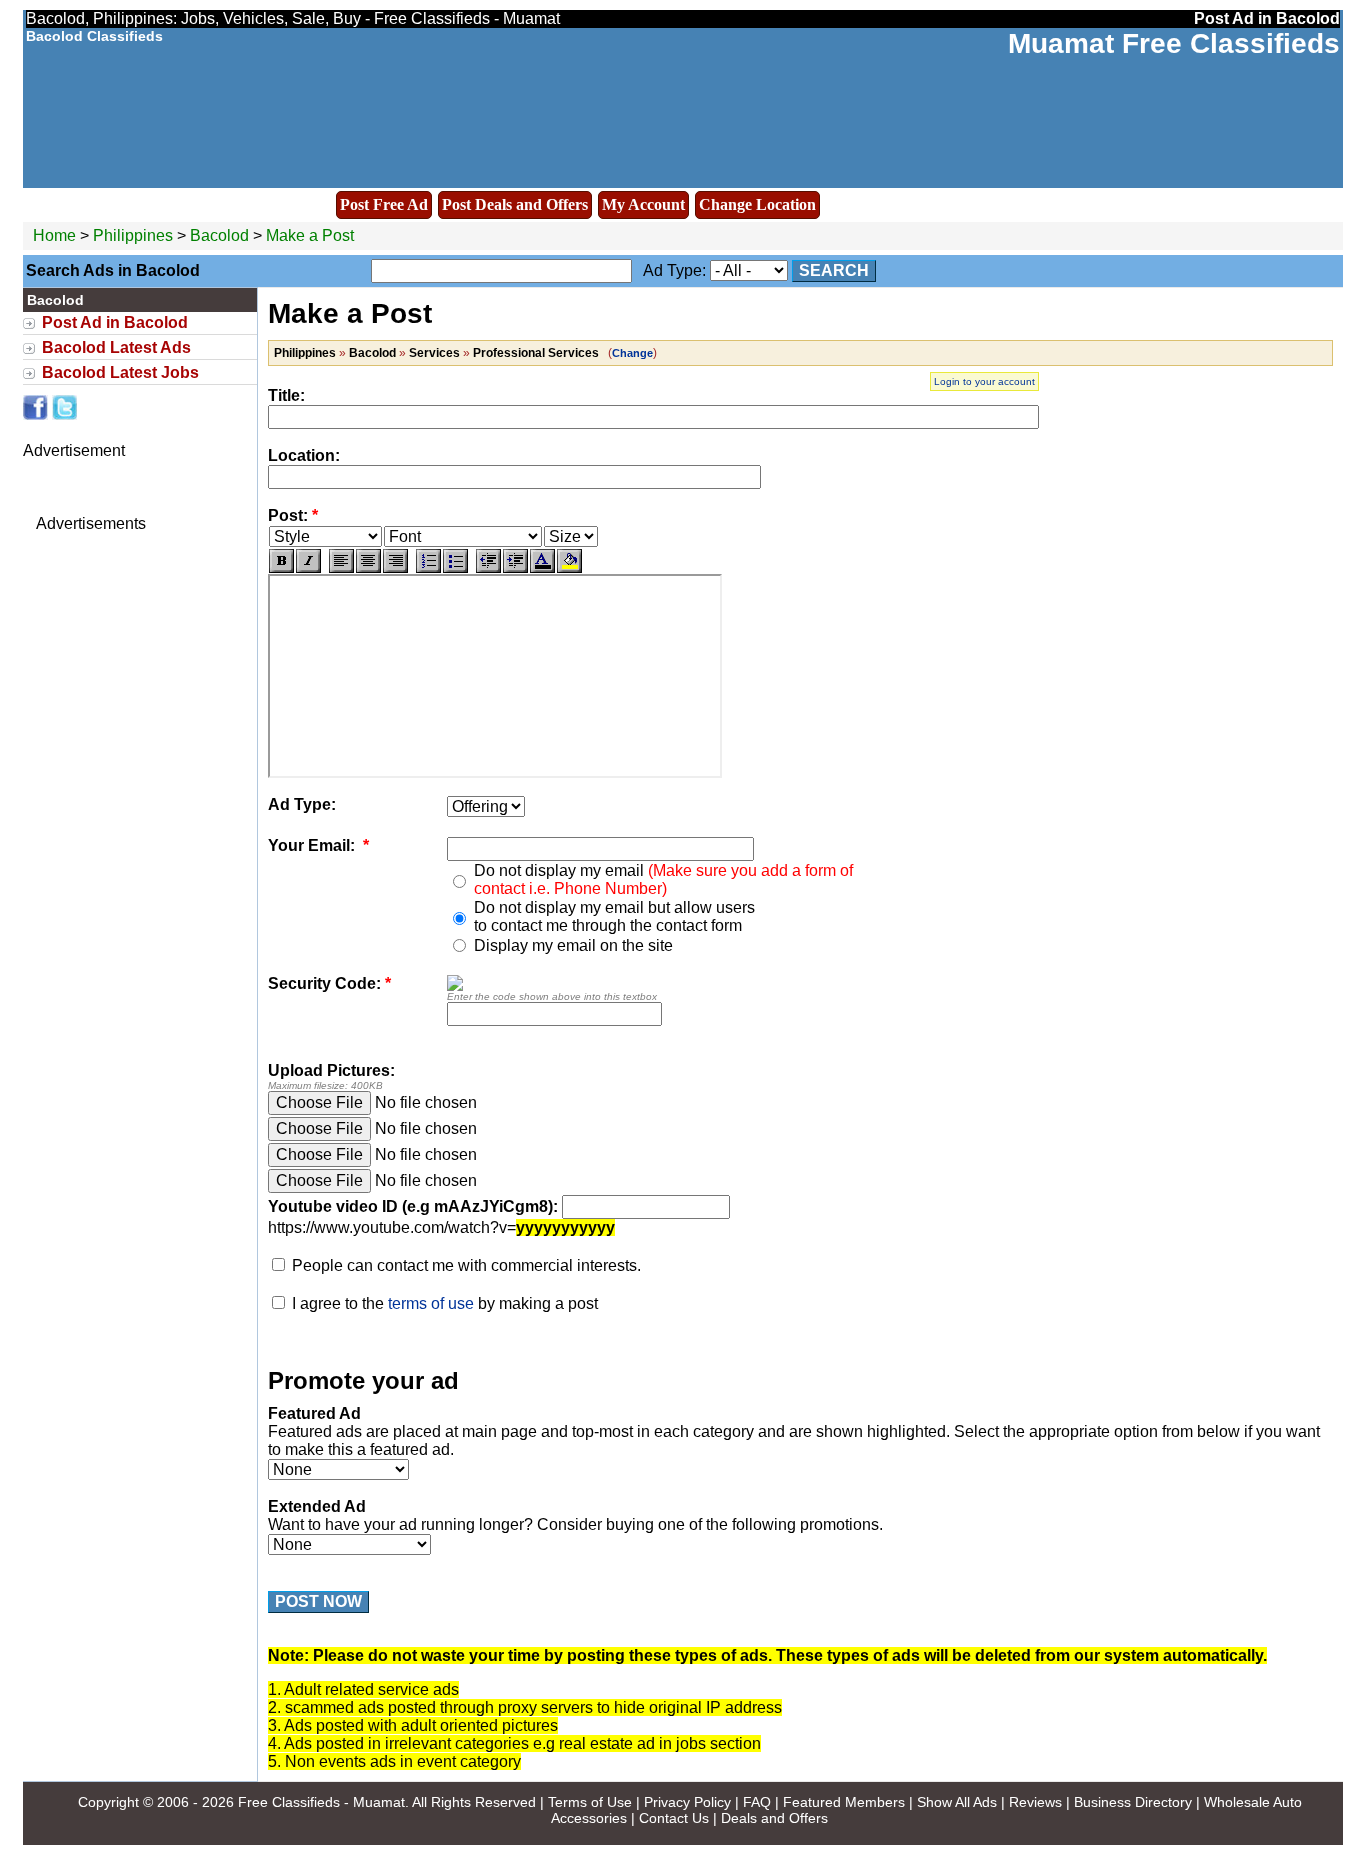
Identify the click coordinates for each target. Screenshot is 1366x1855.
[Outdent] (488, 561)
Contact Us (674, 1818)
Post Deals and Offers (515, 204)
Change (632, 353)
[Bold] (281, 561)
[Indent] (515, 561)
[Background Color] (569, 561)
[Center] (368, 561)
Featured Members (844, 1802)
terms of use (431, 1303)
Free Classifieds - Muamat (321, 1802)
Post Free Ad (384, 204)
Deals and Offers (774, 1818)
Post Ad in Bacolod (115, 322)
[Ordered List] (428, 561)
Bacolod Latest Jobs (120, 372)
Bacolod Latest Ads (116, 347)
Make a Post (310, 235)
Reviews (1035, 1802)
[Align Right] (395, 561)
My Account (643, 204)
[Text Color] (542, 561)
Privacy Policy (687, 1802)
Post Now (318, 1601)
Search (834, 270)
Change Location (757, 204)
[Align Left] (341, 561)
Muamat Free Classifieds (1174, 43)
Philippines (133, 235)
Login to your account (984, 381)
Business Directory (1133, 1802)
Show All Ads (957, 1802)
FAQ (757, 1802)
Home (54, 235)
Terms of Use (590, 1802)
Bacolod (221, 235)
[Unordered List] (455, 561)
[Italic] (308, 561)
